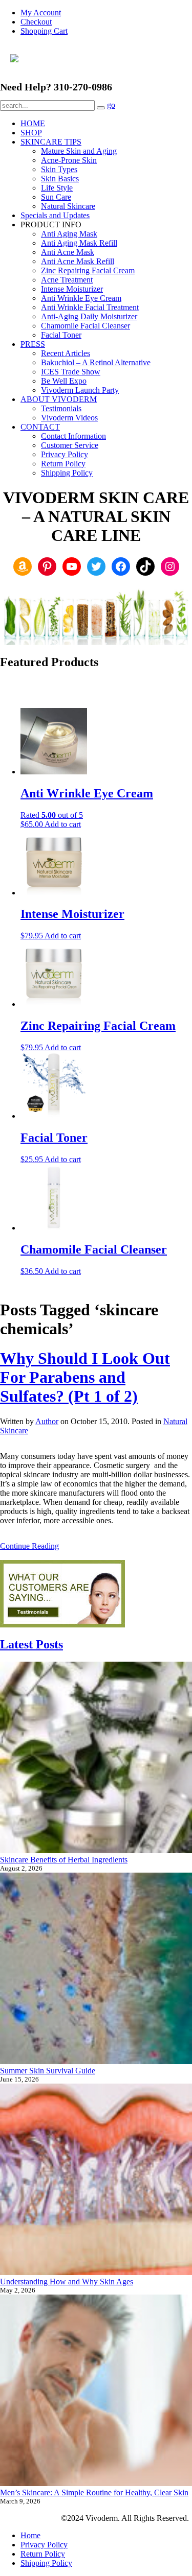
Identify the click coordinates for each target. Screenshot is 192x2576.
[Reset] (101, 108)
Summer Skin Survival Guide (48, 2071)
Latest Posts (31, 1644)
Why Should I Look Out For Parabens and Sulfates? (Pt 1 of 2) (85, 1377)
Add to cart (63, 824)
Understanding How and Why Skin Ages (67, 2282)
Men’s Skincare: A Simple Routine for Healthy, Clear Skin (94, 2492)
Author (47, 1421)
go (111, 105)
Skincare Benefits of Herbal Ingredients (64, 1860)
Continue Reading (29, 1546)
